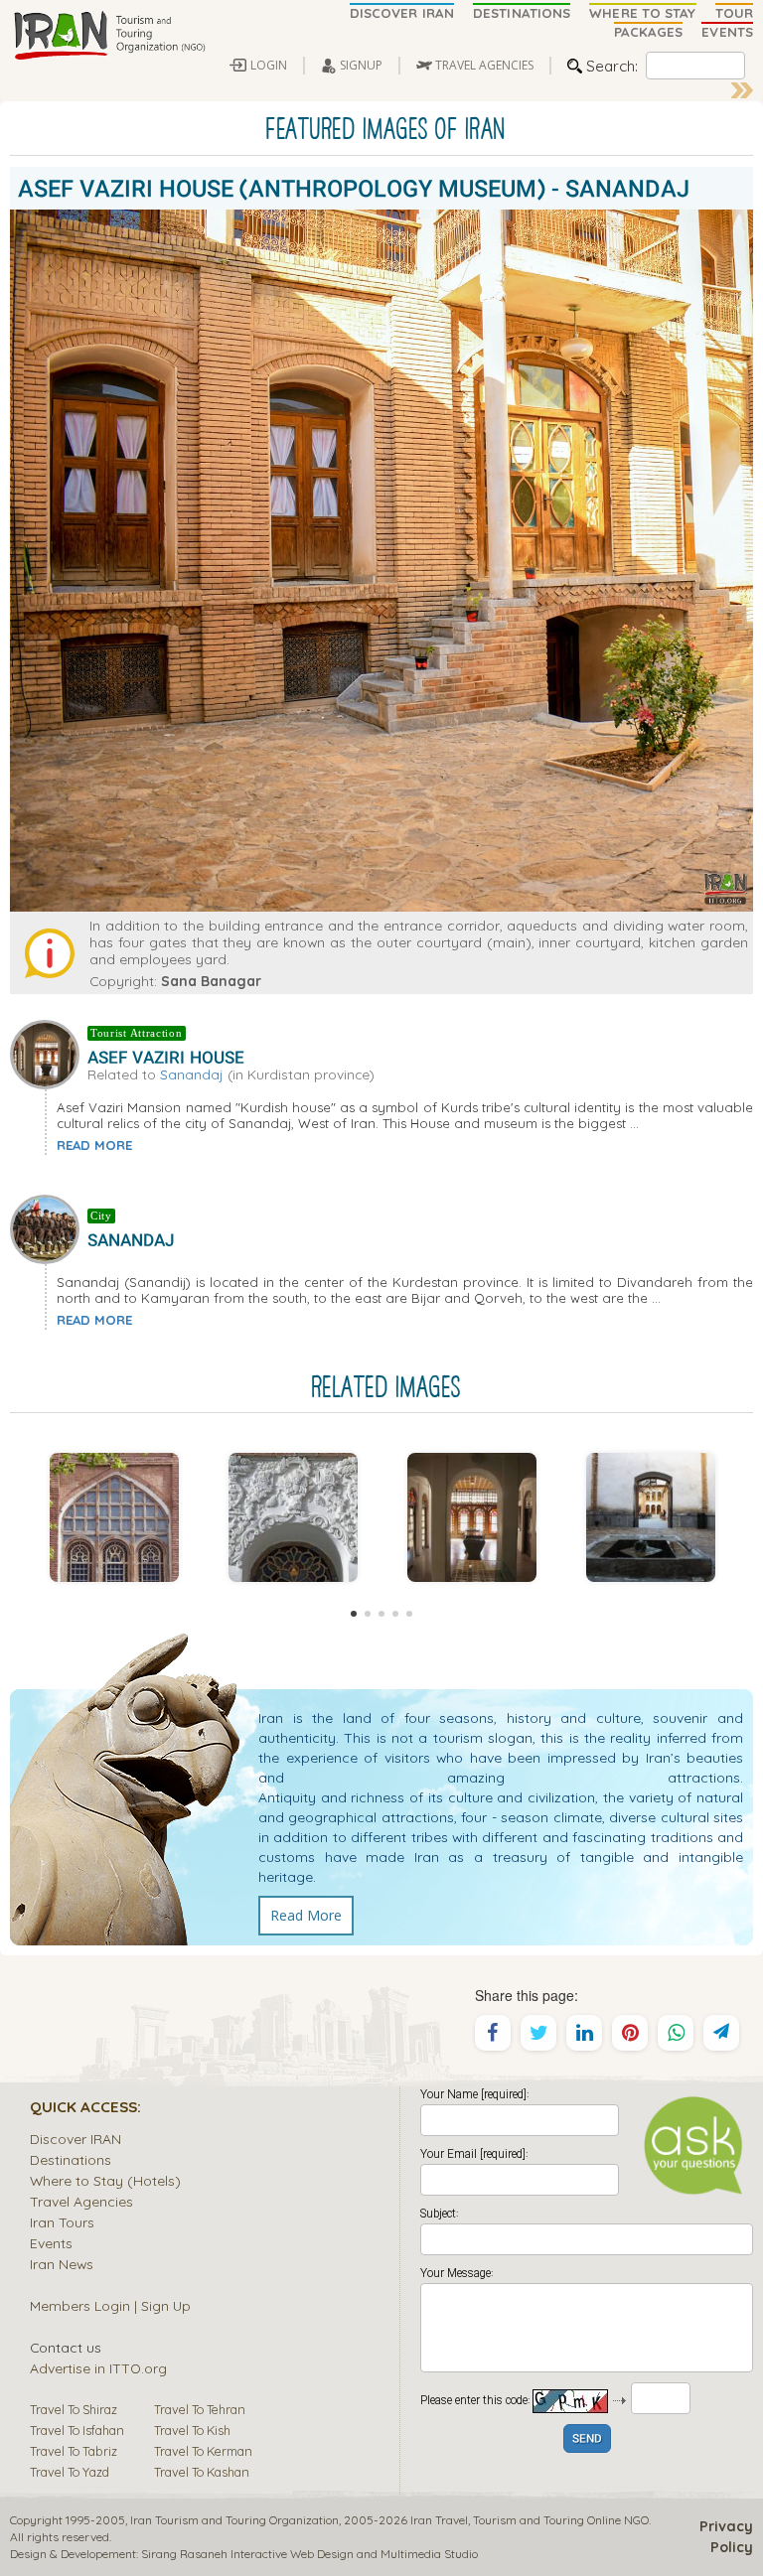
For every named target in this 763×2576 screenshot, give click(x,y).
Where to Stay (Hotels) (105, 2180)
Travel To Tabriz (74, 2451)
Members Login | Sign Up (110, 2305)
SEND (587, 2439)
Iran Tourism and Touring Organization (234, 2520)
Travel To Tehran (200, 2409)
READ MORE (94, 1145)
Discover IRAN (76, 2139)
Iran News (62, 2264)
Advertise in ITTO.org (98, 2368)
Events (51, 2243)
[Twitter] (538, 2033)
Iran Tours (62, 2222)
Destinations (71, 2159)
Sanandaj (192, 1074)
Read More (306, 1915)
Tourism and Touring (529, 2520)
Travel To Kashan (202, 2472)
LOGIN (269, 65)
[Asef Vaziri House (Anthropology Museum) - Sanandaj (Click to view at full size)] (114, 1517)
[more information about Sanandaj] (49, 1227)
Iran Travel (439, 2520)
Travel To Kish (192, 2430)
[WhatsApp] (676, 2033)
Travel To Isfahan (77, 2430)
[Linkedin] (584, 2033)
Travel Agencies (81, 2201)
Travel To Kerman (203, 2451)
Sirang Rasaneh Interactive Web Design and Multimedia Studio (309, 2554)
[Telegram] (721, 2033)
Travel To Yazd (70, 2472)
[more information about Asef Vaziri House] (49, 1053)
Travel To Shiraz (74, 2409)
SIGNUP (361, 65)
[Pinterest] (630, 2033)
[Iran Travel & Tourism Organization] (109, 37)
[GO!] (742, 90)
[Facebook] (493, 2033)
